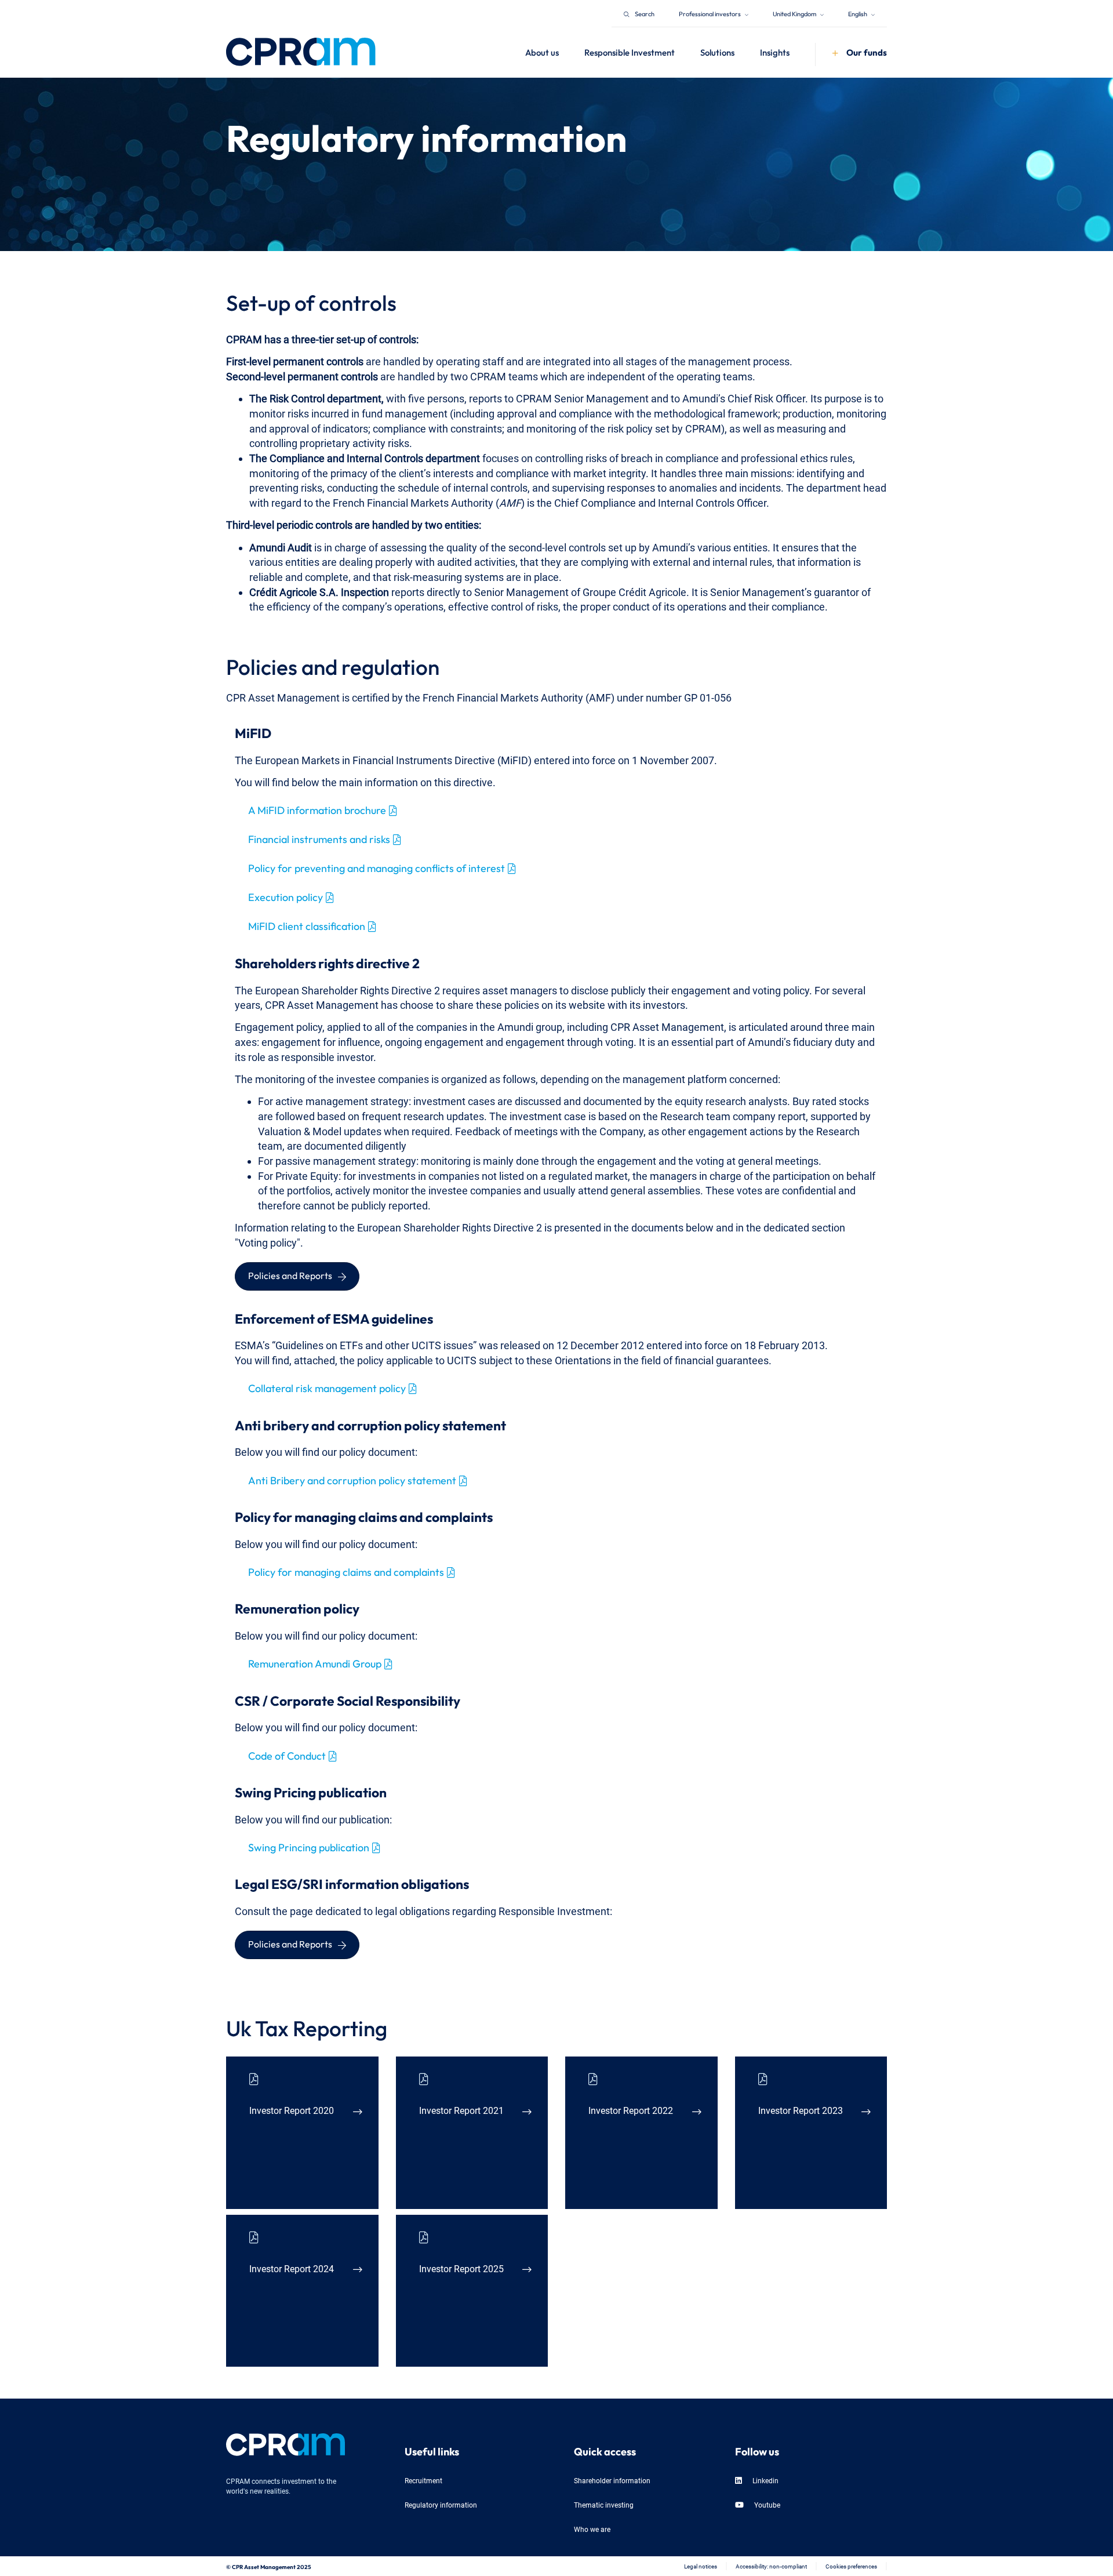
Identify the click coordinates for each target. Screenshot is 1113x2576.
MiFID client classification (307, 925)
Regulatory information (441, 2504)
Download (335, 2181)
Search (645, 13)
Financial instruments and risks (319, 838)
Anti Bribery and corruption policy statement (352, 1479)
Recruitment (423, 2480)
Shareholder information (612, 2480)
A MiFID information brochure (317, 809)
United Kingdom (795, 13)
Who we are (592, 2529)
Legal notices (701, 2566)
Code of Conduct (287, 1754)
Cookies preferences (851, 2566)
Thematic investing (604, 2504)
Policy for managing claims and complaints (346, 1571)
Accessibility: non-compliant (771, 2566)
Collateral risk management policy (327, 1387)
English (858, 13)
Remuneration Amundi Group (315, 1662)
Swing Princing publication (309, 1846)
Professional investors (710, 13)
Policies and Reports (290, 1274)
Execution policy (285, 896)
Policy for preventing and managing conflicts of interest (377, 867)
